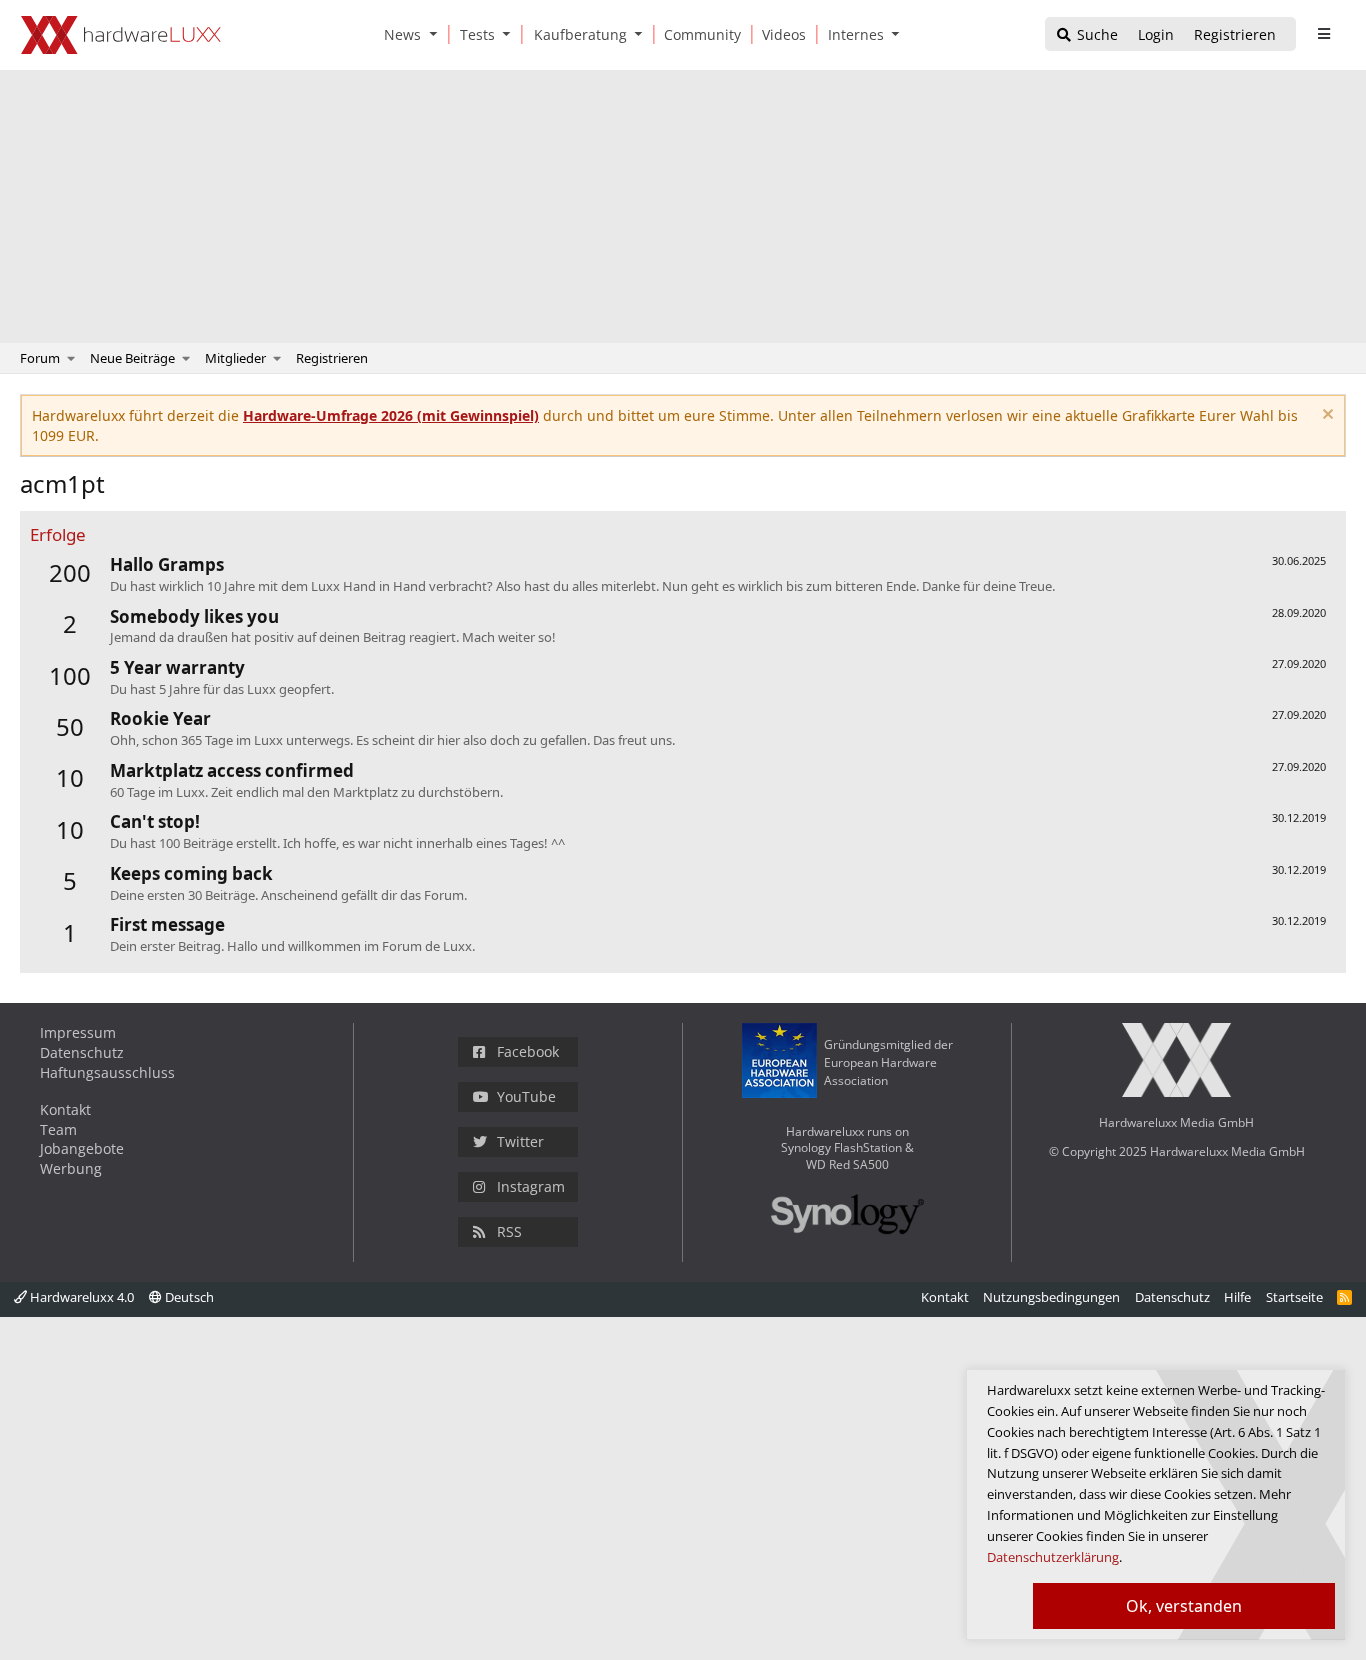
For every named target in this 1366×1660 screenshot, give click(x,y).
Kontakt (65, 1109)
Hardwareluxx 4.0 (80, 1297)
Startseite (1294, 1297)
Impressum (78, 1032)
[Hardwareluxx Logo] (121, 35)
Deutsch (188, 1297)
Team (58, 1129)
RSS (509, 1231)
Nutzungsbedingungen (1051, 1297)
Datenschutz (82, 1052)
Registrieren (332, 358)
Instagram (531, 1186)
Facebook (528, 1051)
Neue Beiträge (132, 358)
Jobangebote (82, 1148)
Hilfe (1237, 1297)
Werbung (71, 1168)
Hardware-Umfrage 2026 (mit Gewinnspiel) (391, 415)
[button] (437, 34)
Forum (40, 358)
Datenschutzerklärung (1053, 1557)
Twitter (520, 1141)
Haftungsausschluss (107, 1072)
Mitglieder (235, 358)
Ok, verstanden (1184, 1606)
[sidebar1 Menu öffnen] (1323, 34)
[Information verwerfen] (1325, 416)
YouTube (526, 1096)
